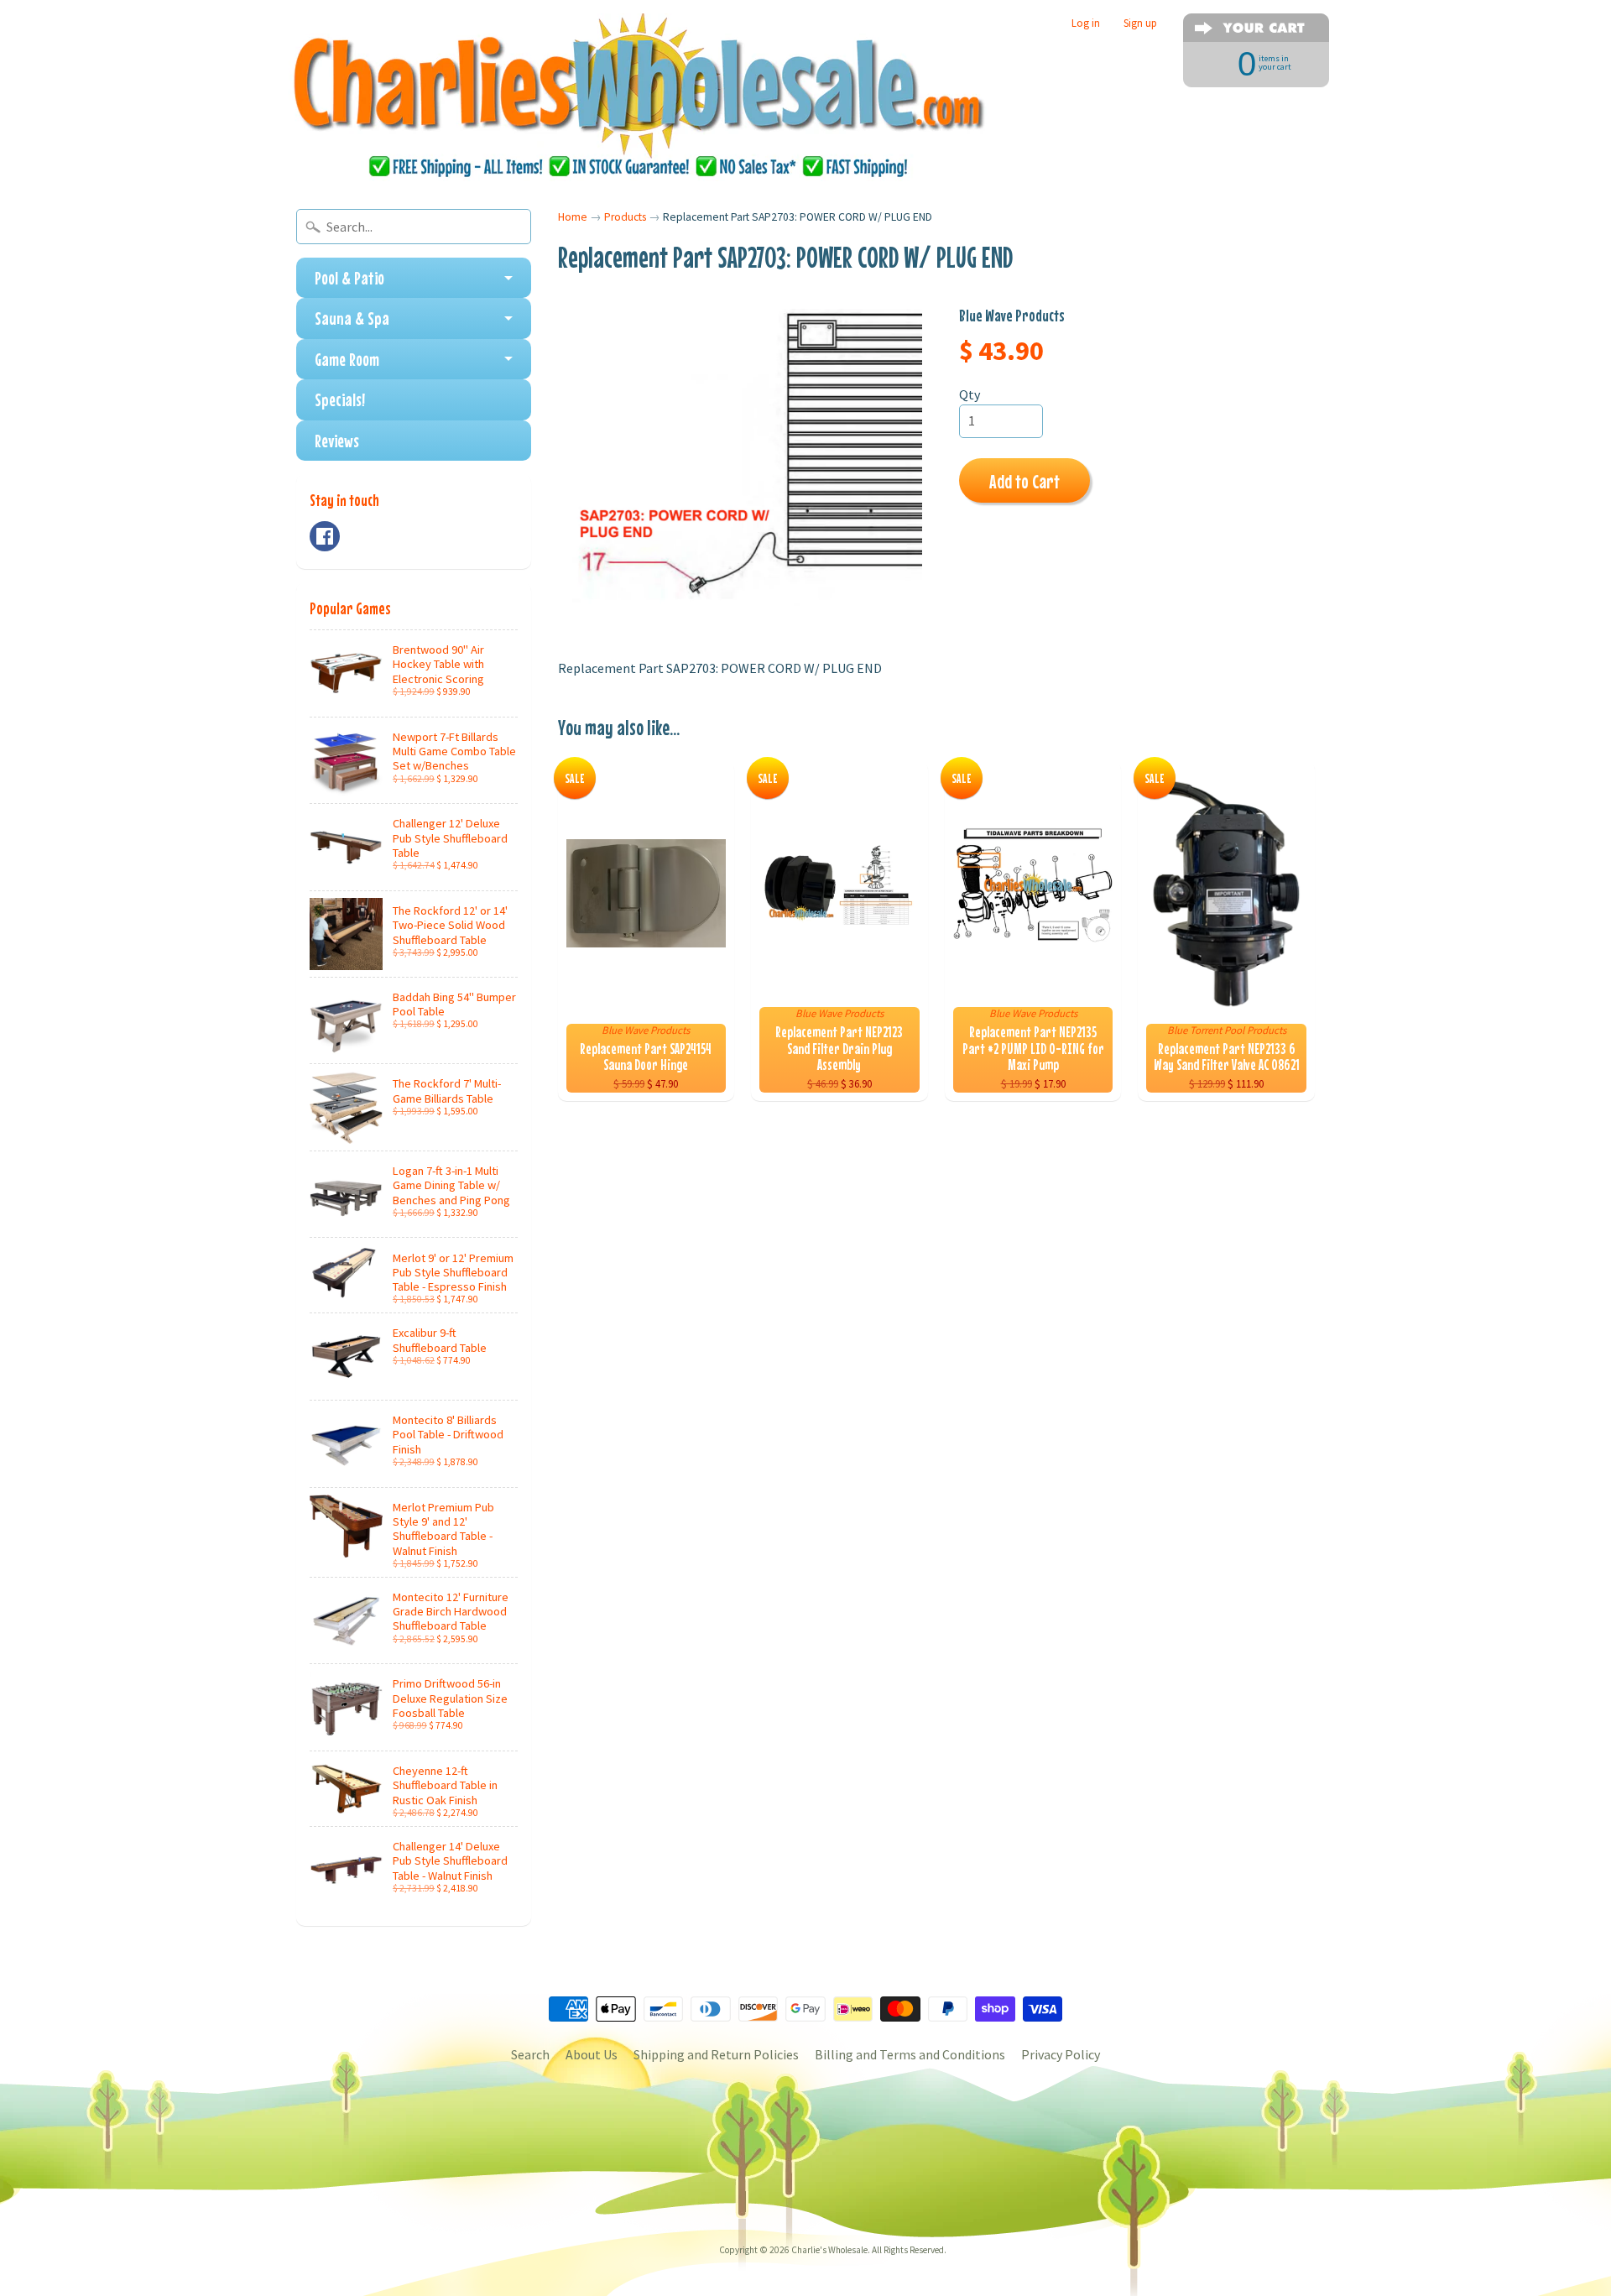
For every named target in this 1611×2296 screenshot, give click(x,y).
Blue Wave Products (1012, 315)
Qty (970, 394)
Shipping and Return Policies (716, 2054)
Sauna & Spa (352, 318)
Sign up (1140, 23)
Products (625, 217)
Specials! (340, 399)
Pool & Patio (349, 278)
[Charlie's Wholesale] (639, 97)
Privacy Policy (1061, 2054)
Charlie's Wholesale (829, 2250)
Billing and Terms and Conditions (910, 2054)
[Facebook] (325, 536)
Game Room (347, 359)
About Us (592, 2054)
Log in (1086, 23)
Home (573, 217)
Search (530, 2054)
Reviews (337, 441)
